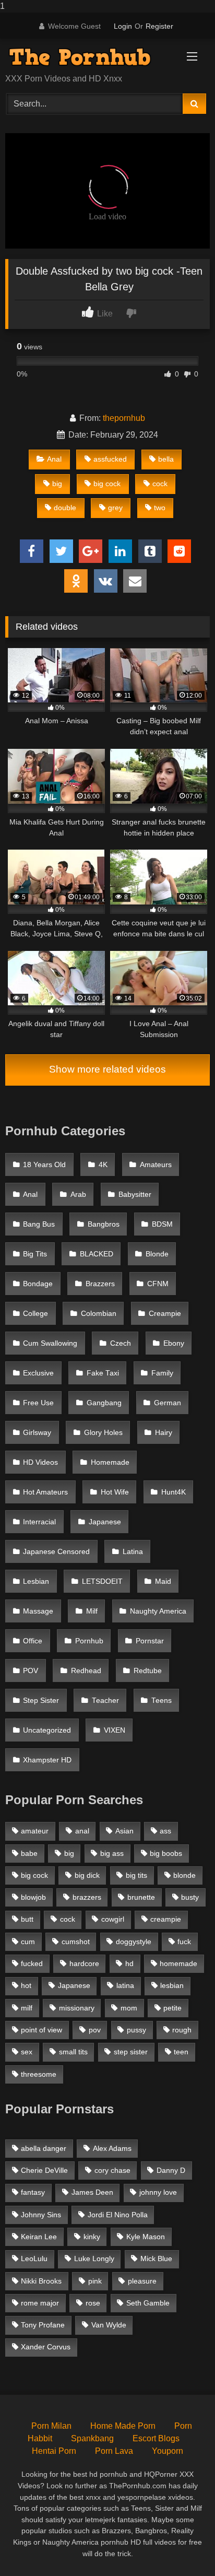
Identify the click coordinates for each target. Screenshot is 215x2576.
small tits (73, 2052)
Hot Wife (115, 1492)
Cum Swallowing (50, 1343)
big (57, 484)
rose (93, 2303)
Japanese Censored (56, 1552)
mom (129, 2008)
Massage (38, 1611)
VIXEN (115, 1730)
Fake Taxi (103, 1373)
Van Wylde (109, 2325)
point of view (41, 2030)
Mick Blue (156, 2259)
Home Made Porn (123, 2426)
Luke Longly (94, 2259)
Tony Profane (43, 2325)
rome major (40, 2303)
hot (26, 1985)
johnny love (158, 2192)
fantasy (33, 2192)
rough (182, 2030)
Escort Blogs (156, 2438)
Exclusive (38, 1373)
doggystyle (134, 1942)
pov (95, 2030)
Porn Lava (114, 2451)
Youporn (168, 2451)
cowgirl (113, 1919)
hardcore (84, 1963)
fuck (184, 1942)
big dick (87, 1875)
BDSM (162, 1224)
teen (181, 2052)
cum (28, 1942)
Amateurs (156, 1165)
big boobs (166, 1853)
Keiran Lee (39, 2237)
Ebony (174, 1343)
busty (190, 1897)
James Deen (92, 2192)
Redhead (86, 1671)
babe (29, 1853)
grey (115, 508)
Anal (54, 459)
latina (125, 1985)
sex (27, 2052)
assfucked (110, 459)
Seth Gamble (148, 2303)
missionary (77, 2008)
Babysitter (135, 1195)
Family (162, 1373)
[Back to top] (183, 2547)
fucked (32, 1963)
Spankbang (92, 2438)
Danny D (171, 2170)
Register (159, 26)
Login (123, 26)
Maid (163, 1581)
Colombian (99, 1314)
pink (95, 2281)
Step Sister (41, 1701)
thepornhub (124, 418)
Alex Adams (112, 2148)
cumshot (76, 1942)
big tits (136, 1875)
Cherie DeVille (44, 2170)
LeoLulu (34, 2259)
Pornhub (89, 1641)
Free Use (38, 1403)
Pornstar (150, 1641)
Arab (78, 1195)
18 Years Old (44, 1165)
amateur (35, 1831)
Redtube (148, 1671)
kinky (92, 2237)
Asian (124, 1831)
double (65, 508)
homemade (178, 1963)
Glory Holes (103, 1433)
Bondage (38, 1284)
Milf (92, 1611)
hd (129, 1963)
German (168, 1403)
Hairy (164, 1433)
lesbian (172, 1985)
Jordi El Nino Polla (118, 2215)
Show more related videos (107, 1069)
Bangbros (104, 1224)
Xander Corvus (46, 2347)
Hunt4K (174, 1492)
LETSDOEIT (102, 1581)
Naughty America (158, 1611)
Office (33, 1641)
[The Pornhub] (88, 57)
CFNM (158, 1284)
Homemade (110, 1462)
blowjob (33, 1897)
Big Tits (35, 1254)
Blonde (157, 1254)
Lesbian (36, 1581)
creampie (166, 1919)
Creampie (165, 1314)
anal (82, 1831)
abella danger (44, 2148)
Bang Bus (39, 1224)
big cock (107, 484)
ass (165, 1831)
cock (160, 484)
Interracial (39, 1522)
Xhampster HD (47, 1760)
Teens (162, 1701)
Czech (121, 1343)
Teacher (105, 1701)
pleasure (142, 2281)
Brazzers (100, 1284)
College (35, 1314)
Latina (133, 1552)
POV (31, 1671)
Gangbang (104, 1403)
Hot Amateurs (45, 1492)
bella (166, 459)
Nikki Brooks (41, 2281)
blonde (184, 1875)
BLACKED (97, 1254)
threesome (39, 2074)
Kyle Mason (146, 2237)
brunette (141, 1897)
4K (103, 1165)
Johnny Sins (41, 2215)
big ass (112, 1853)
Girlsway (37, 1433)
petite (172, 2008)
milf (27, 2008)
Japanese (105, 1522)
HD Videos (40, 1462)
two (160, 508)
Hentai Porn (54, 2451)
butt (27, 1919)
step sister (131, 2052)
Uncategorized (47, 1730)
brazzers (87, 1897)
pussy (136, 2030)
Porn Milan (51, 2426)
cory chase (112, 2170)
